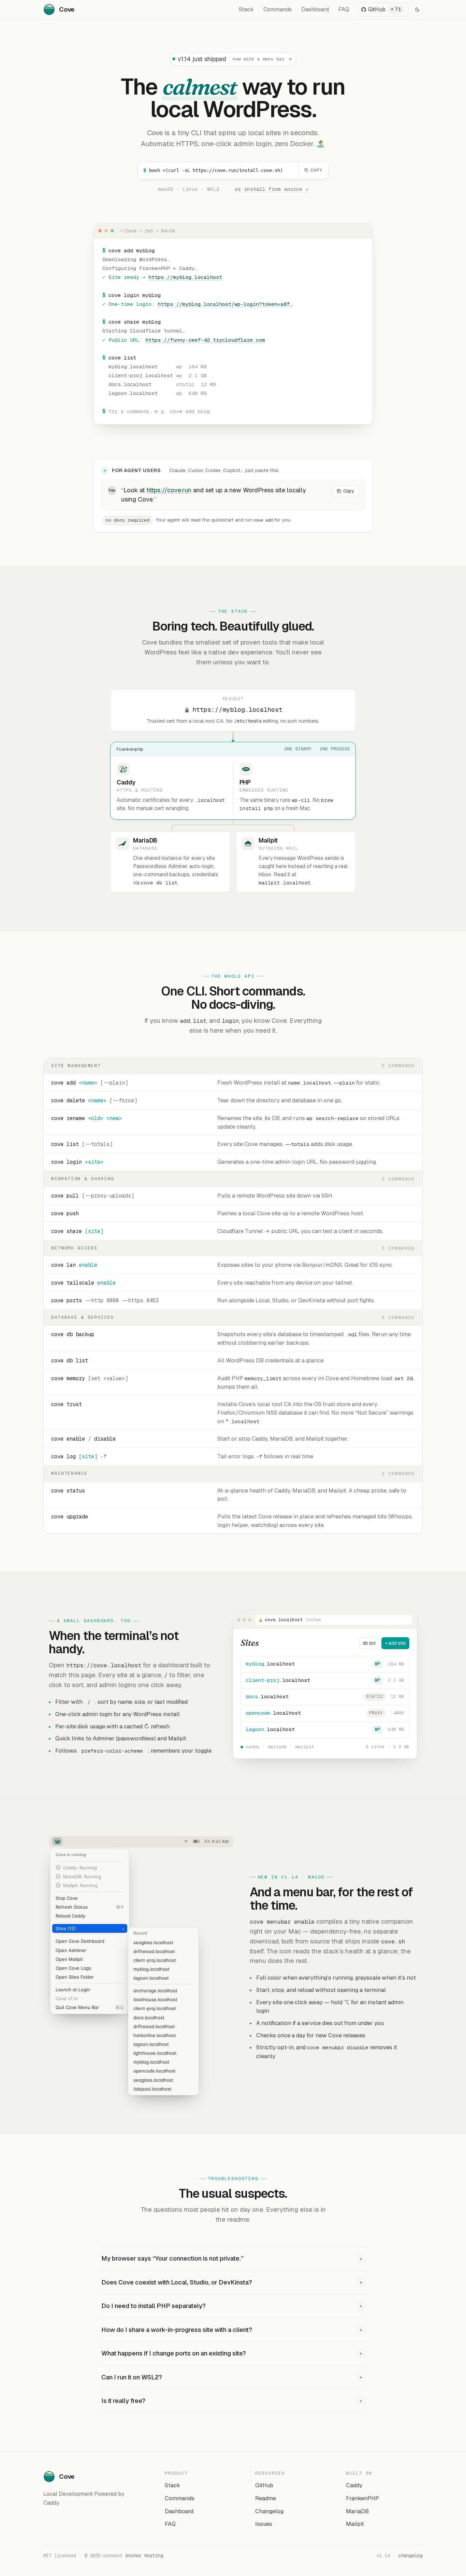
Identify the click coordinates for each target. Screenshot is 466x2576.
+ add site (395, 1643)
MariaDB (357, 2511)
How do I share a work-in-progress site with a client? (232, 2330)
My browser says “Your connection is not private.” (232, 2258)
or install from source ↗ (272, 189)
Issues (264, 2524)
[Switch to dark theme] (417, 10)
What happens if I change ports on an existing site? (232, 2353)
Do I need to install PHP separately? (232, 2306)
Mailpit (355, 2524)
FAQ (344, 9)
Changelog (269, 2511)
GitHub (264, 2485)
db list (369, 1643)
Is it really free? (232, 2401)
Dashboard (315, 9)
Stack (246, 9)
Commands (278, 9)
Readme (266, 2498)
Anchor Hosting (144, 2556)
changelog (410, 2556)
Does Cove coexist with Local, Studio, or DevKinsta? (232, 2282)
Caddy (354, 2485)
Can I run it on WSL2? (232, 2377)
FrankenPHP (362, 2498)
